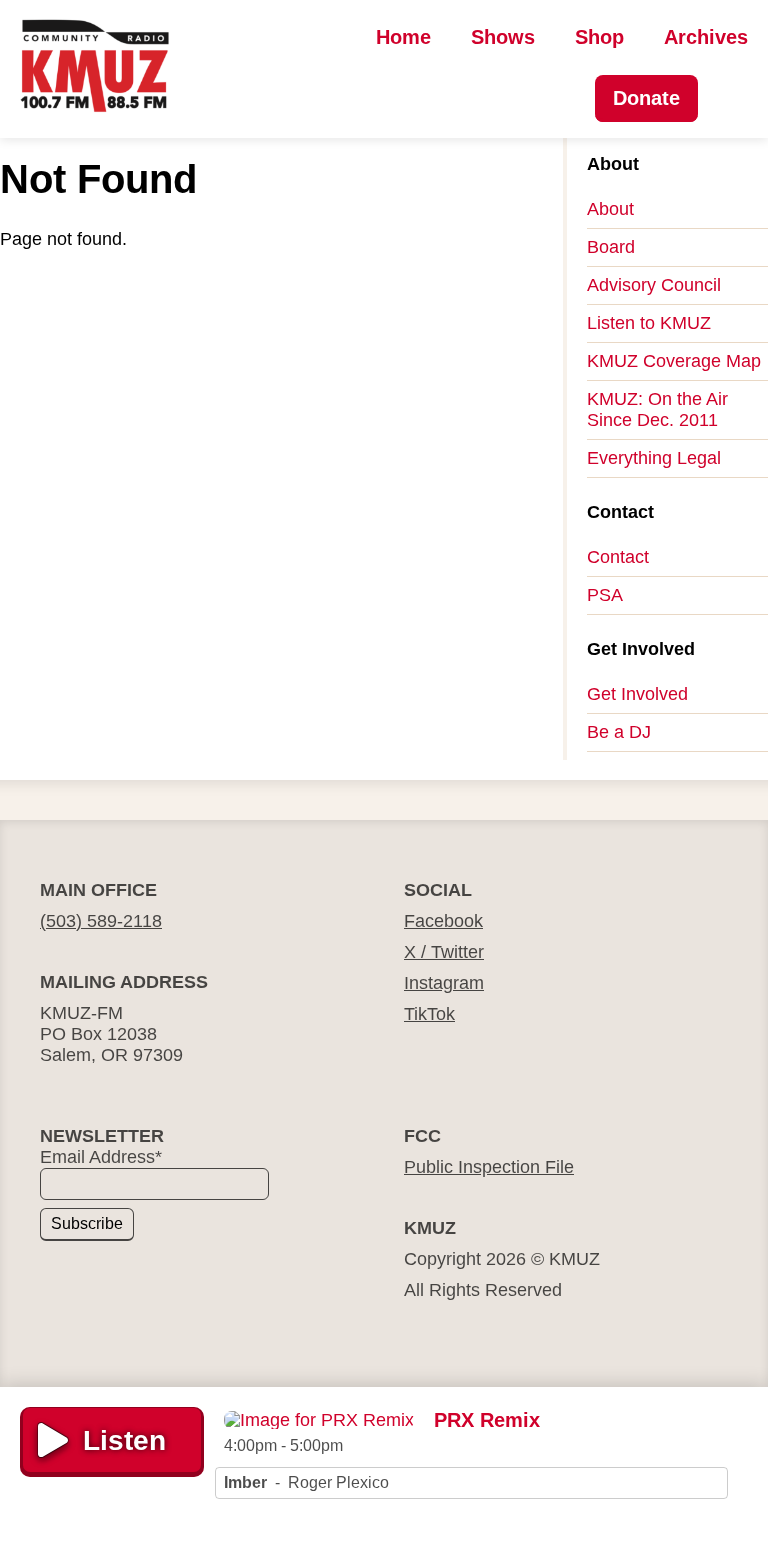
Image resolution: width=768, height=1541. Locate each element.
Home (403, 37)
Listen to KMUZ (649, 323)
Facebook (443, 921)
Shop (599, 37)
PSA (605, 595)
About (610, 209)
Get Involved (637, 694)
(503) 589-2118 (101, 921)
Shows (503, 37)
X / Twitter (444, 952)
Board (611, 247)
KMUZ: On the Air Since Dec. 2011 (657, 409)
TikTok (429, 1014)
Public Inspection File (489, 1167)
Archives (706, 37)
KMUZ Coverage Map (674, 361)
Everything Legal (654, 458)
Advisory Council (654, 285)
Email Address (101, 1157)
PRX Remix (487, 1420)
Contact (618, 557)
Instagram (444, 983)
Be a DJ (619, 732)
